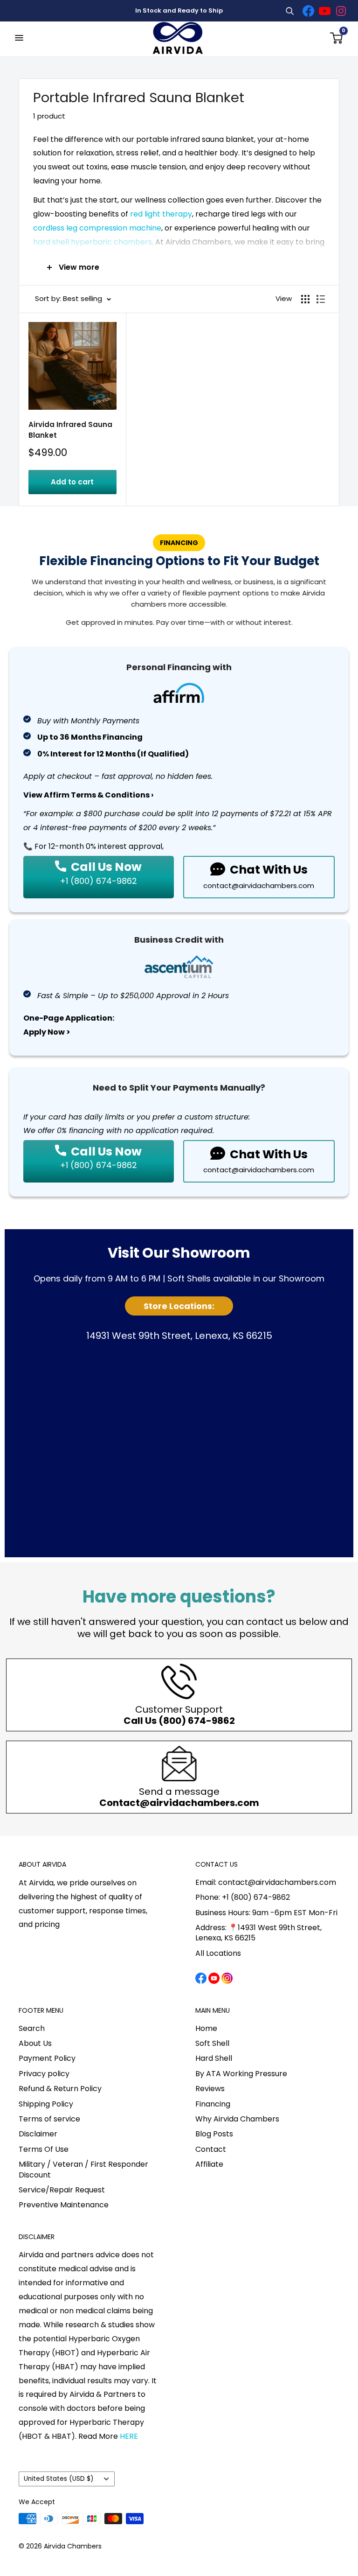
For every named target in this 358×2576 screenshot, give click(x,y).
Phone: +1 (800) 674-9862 (243, 1897)
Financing (213, 2104)
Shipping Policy (46, 2104)
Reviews (210, 2089)
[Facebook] (308, 11)
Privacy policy (44, 2074)
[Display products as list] (321, 299)
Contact (211, 2149)
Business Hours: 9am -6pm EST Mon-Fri (266, 1913)
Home (206, 2028)
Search (32, 2028)
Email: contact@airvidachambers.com (266, 1882)
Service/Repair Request (62, 2190)
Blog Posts (214, 2134)
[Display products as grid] (305, 299)
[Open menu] (19, 38)
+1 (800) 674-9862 (98, 881)
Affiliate (209, 2164)
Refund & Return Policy (60, 2089)
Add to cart (72, 482)
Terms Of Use (44, 2149)
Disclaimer (38, 2134)
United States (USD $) (59, 2479)
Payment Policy (47, 2058)
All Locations (218, 1953)
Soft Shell (212, 2043)
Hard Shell (214, 2058)
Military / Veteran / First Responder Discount (83, 2169)
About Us (35, 2043)
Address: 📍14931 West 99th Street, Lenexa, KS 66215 (258, 1933)
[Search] (289, 11)
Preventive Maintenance (64, 2205)
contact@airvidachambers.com (259, 886)
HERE (129, 2436)
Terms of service (49, 2119)
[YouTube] (324, 11)
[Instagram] (341, 11)
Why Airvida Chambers (237, 2119)
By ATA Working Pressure (241, 2074)
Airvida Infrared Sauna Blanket (70, 430)
